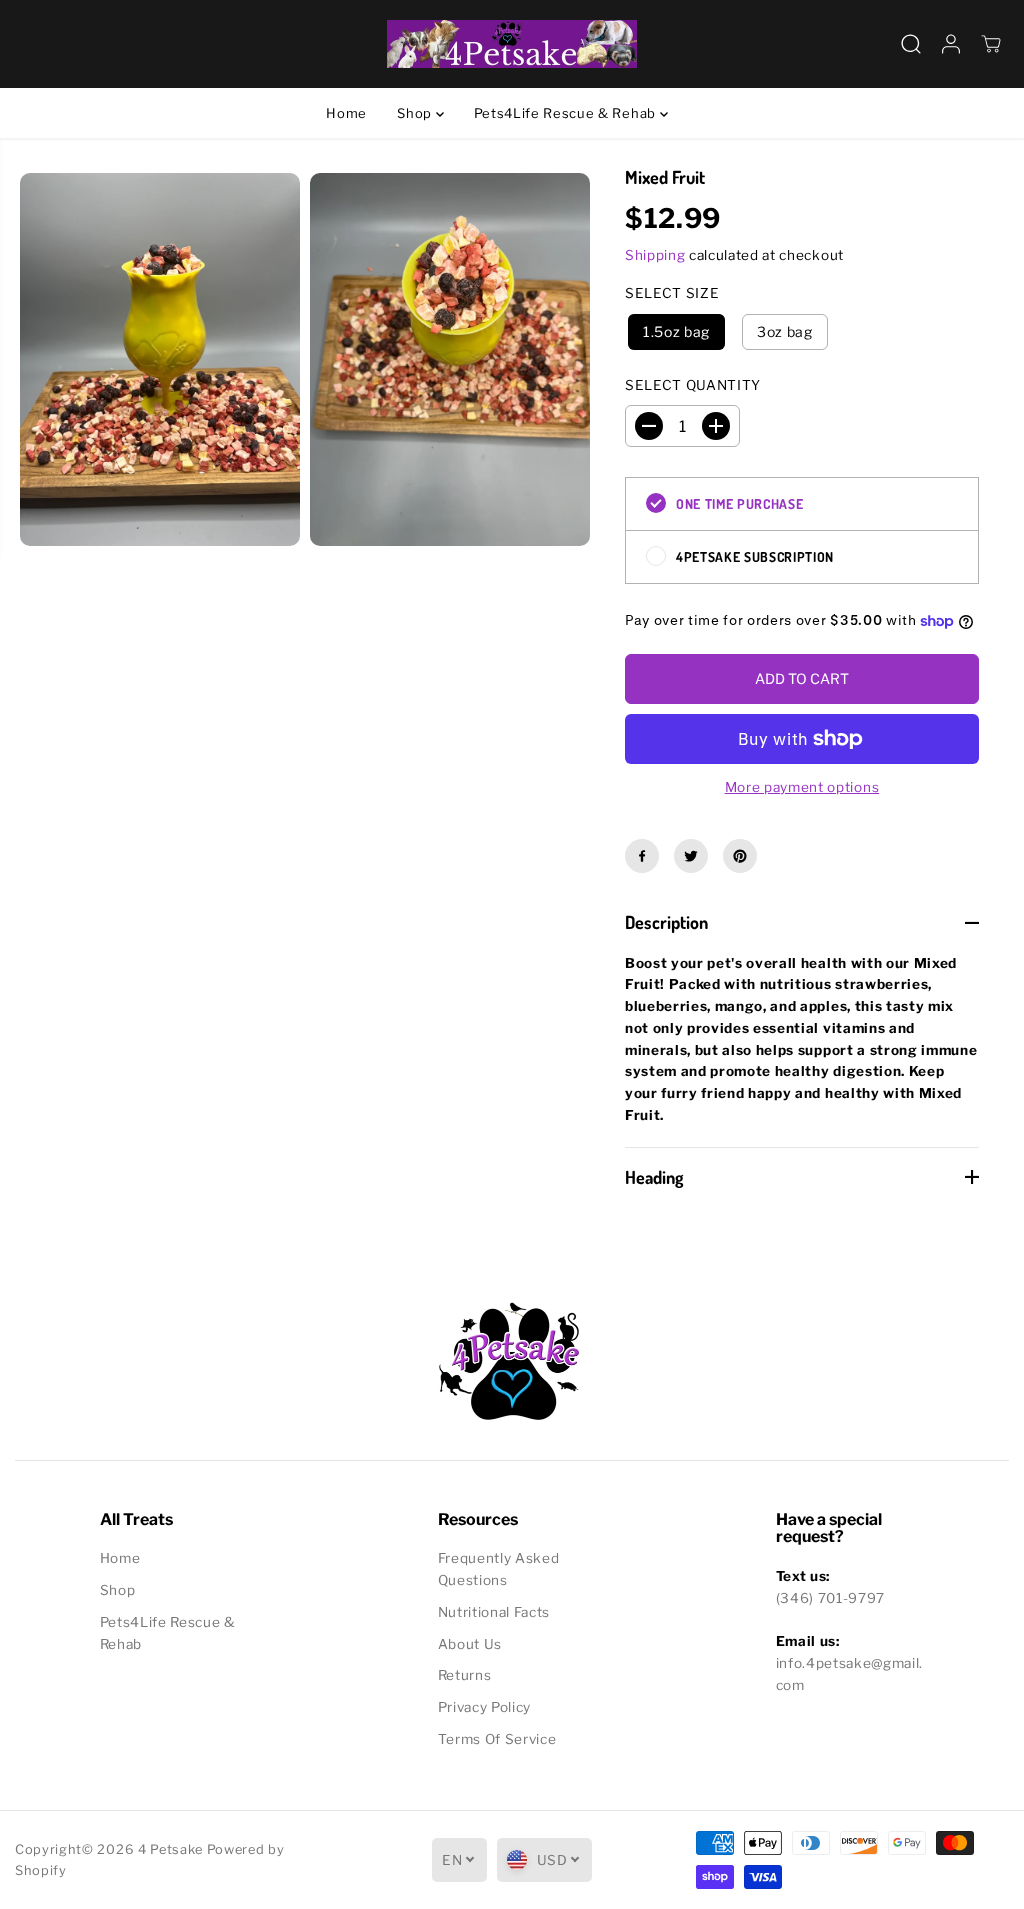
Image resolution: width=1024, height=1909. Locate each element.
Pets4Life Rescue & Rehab (567, 113)
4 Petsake (170, 1849)
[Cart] (991, 44)
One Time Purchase (740, 503)
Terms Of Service (497, 1739)
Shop (416, 113)
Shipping (655, 255)
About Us (470, 1644)
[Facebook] (642, 856)
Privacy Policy (485, 1707)
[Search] (911, 44)
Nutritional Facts (494, 1612)
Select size (672, 293)
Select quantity (693, 385)
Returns (465, 1675)
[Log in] (951, 44)
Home (346, 113)
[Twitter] (691, 856)
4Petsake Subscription (755, 556)
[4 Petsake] (512, 44)
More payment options (802, 787)
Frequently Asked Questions (499, 1569)
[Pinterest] (740, 856)
